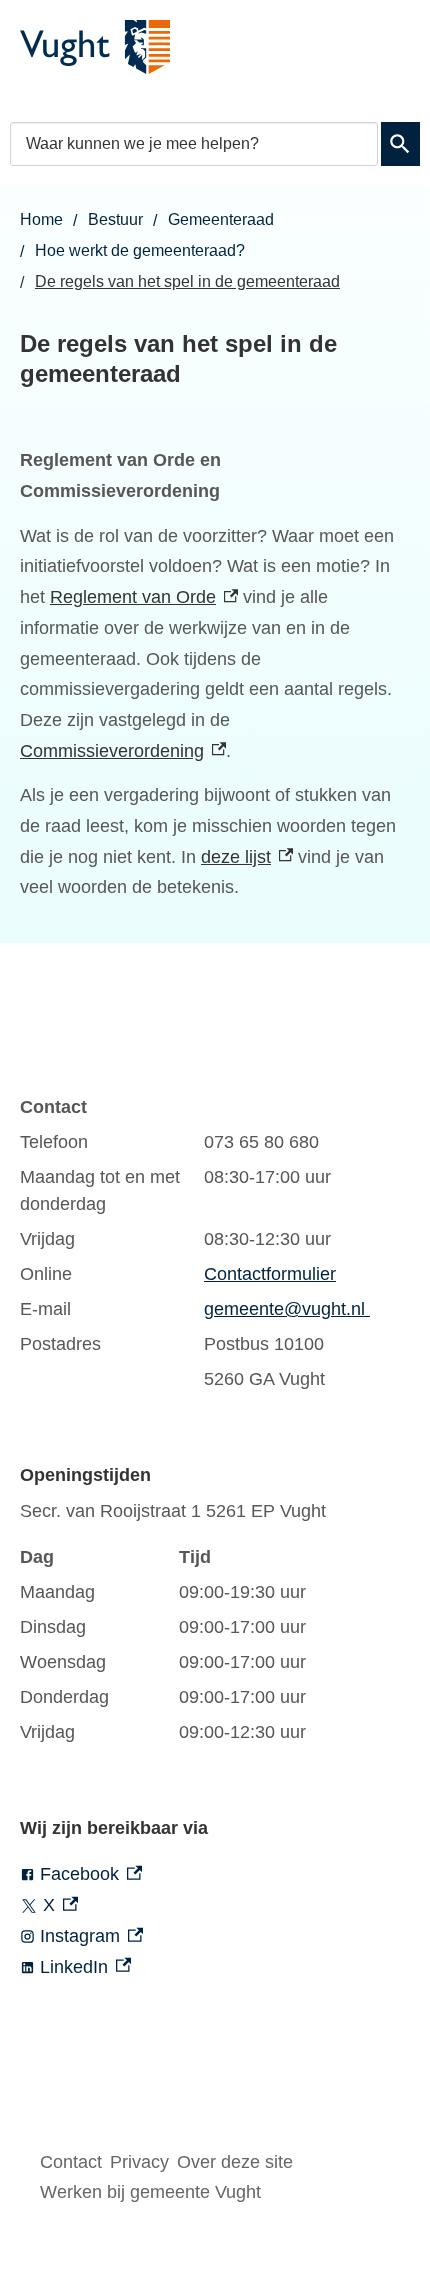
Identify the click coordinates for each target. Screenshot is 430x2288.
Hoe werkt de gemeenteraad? (140, 250)
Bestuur (115, 219)
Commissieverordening (123, 751)
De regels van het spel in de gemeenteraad (187, 281)
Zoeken (400, 144)
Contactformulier (270, 1274)
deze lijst (247, 857)
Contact (71, 2162)
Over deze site (235, 2162)
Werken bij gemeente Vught (150, 2192)
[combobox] (194, 143)
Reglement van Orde (144, 597)
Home (41, 219)
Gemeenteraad (221, 219)
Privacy (139, 2162)
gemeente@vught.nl (287, 1309)
